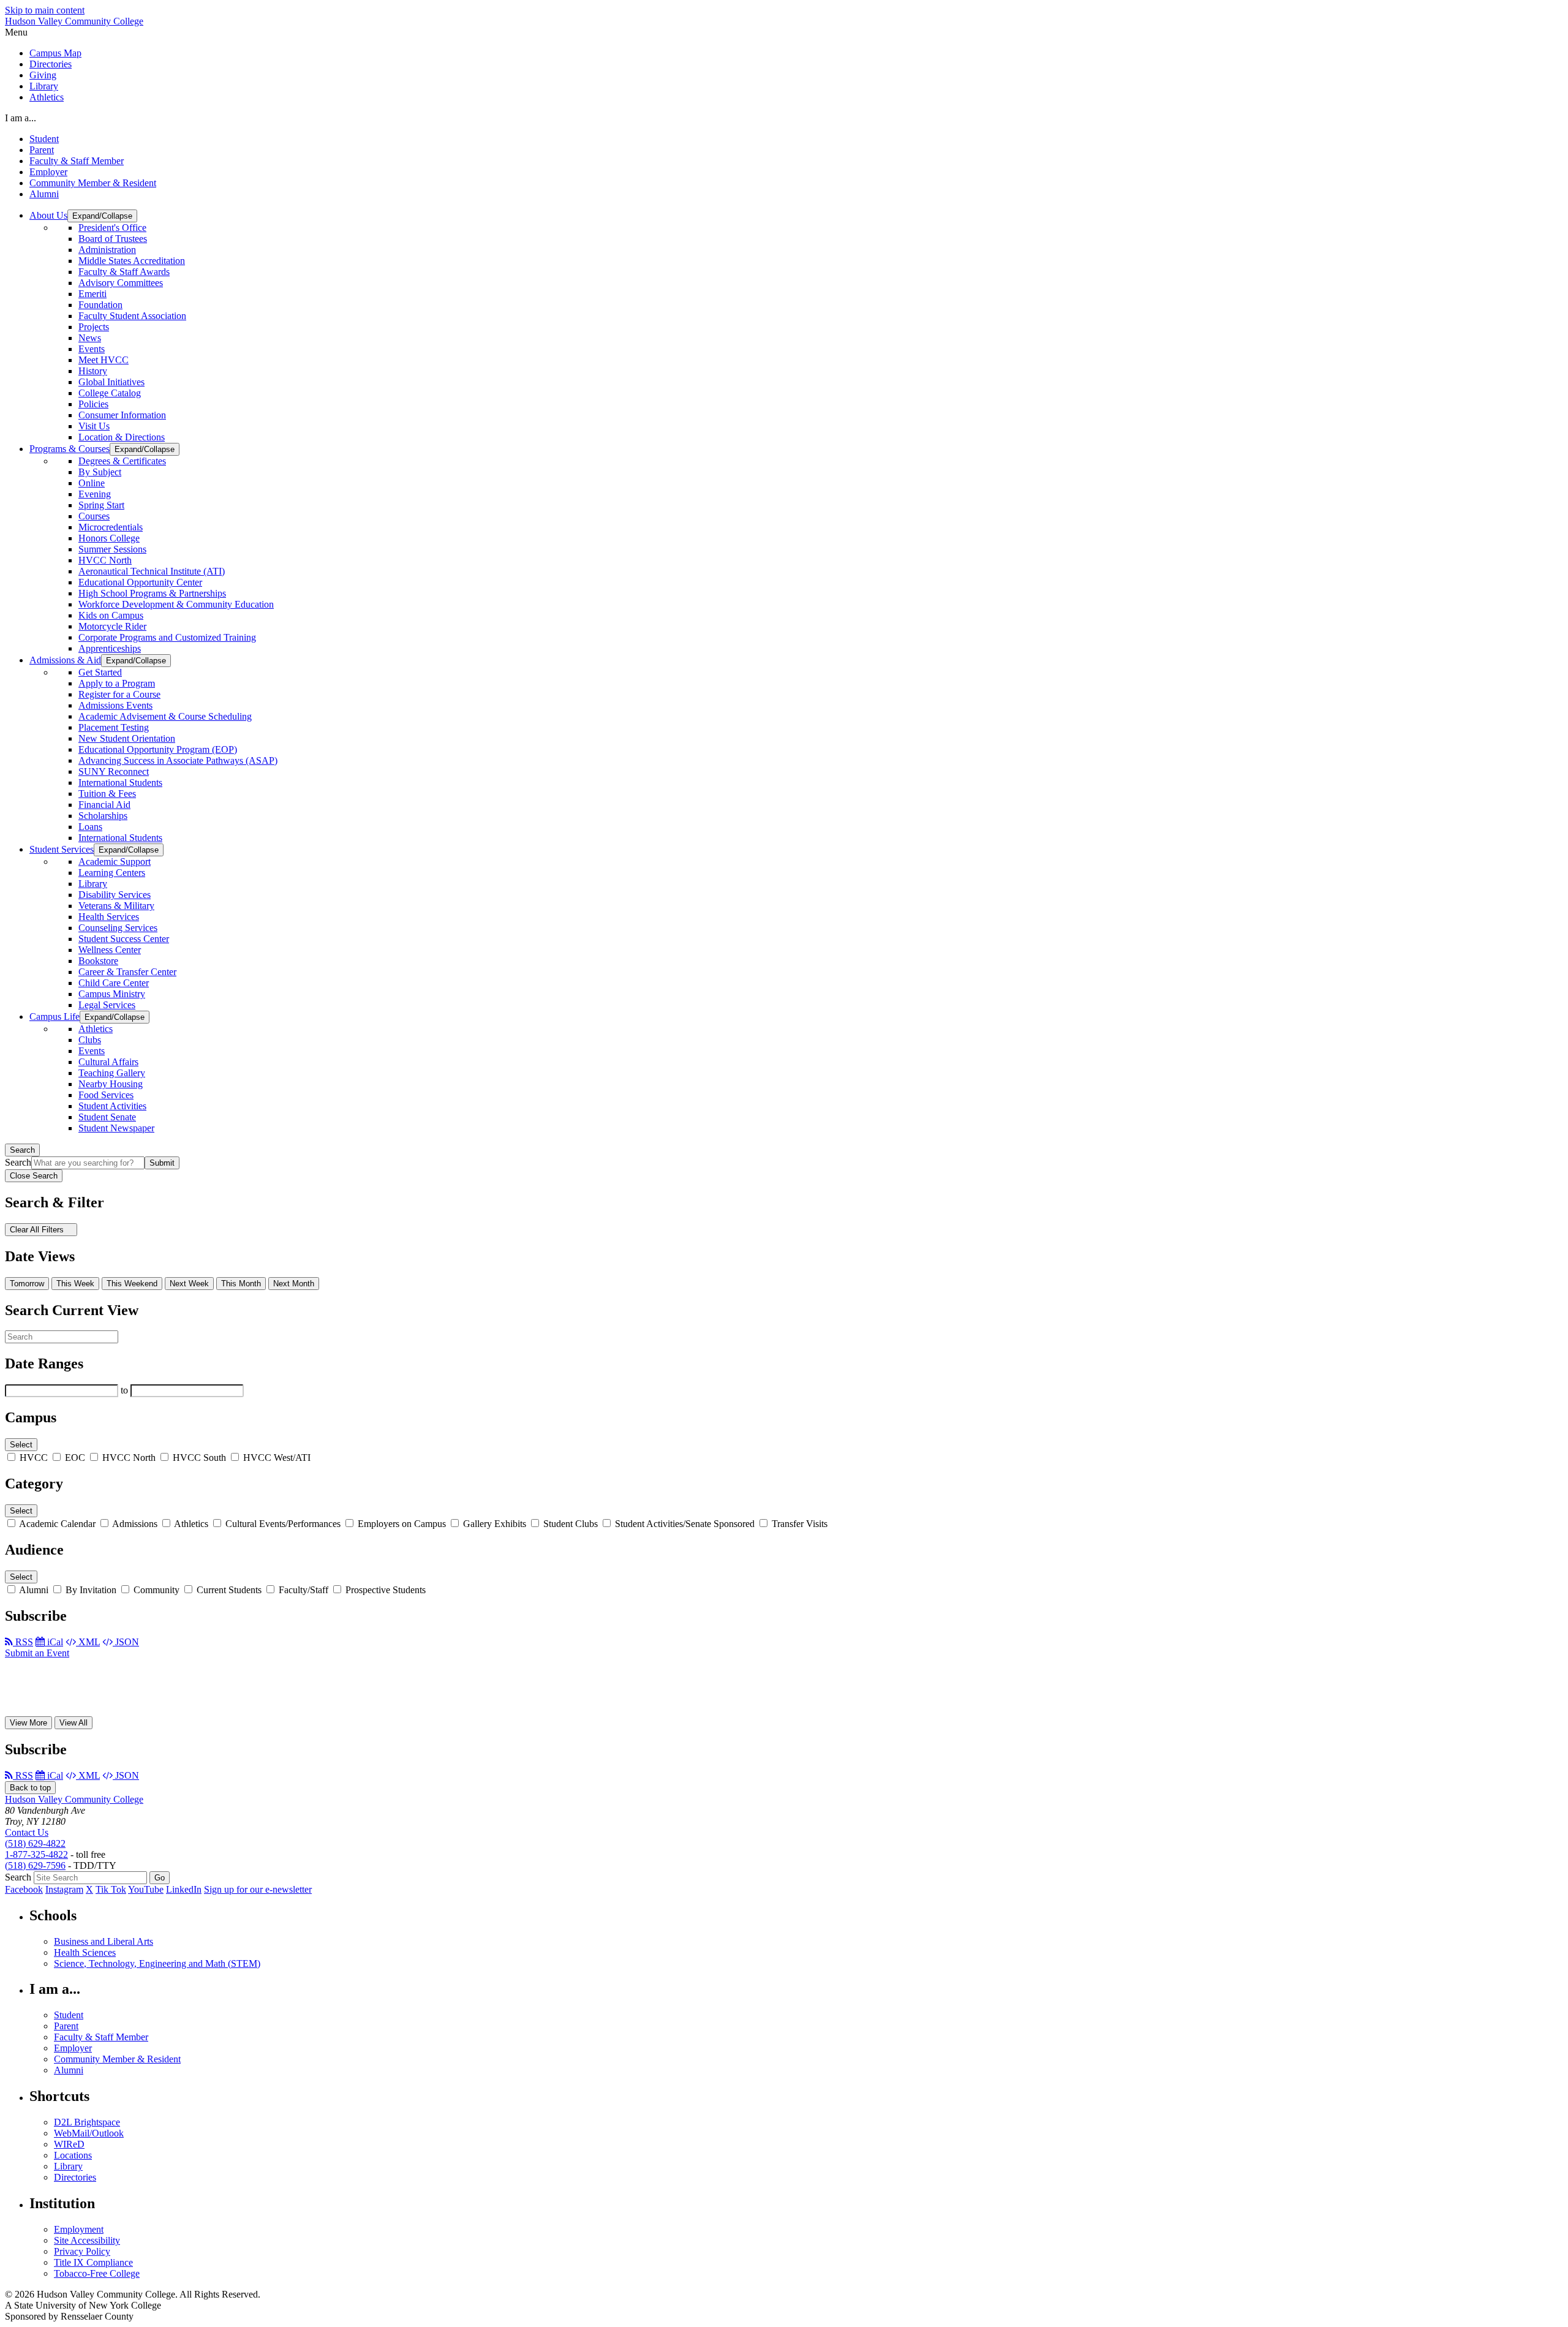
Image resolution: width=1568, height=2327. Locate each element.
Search (22, 1150)
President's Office (112, 228)
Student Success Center (124, 939)
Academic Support (115, 862)
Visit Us (94, 426)
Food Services (106, 1095)
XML (88, 1642)
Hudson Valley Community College (74, 21)
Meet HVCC (104, 360)
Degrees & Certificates (122, 461)
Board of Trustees (113, 239)
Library (44, 86)
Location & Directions (122, 437)
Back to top (30, 1788)
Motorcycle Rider (112, 626)
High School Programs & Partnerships (152, 593)
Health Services (109, 917)
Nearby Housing (111, 1084)
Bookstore (98, 961)
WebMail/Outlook (89, 2133)
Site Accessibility (87, 2240)
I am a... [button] (21, 118)
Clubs (90, 1040)
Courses (94, 516)
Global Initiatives (111, 382)
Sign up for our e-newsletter (258, 1889)
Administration (107, 250)
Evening (95, 494)
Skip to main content (45, 10)
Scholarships (103, 816)
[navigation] (784, 32)
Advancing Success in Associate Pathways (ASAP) (178, 760)
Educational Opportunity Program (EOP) (158, 749)
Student (44, 139)
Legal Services (107, 1005)
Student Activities (112, 1106)
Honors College (109, 538)
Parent (42, 150)
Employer (48, 172)
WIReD (69, 2144)
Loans (90, 827)
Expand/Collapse (102, 216)
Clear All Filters (38, 1230)
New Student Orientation (127, 738)
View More (28, 1723)
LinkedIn (184, 1889)
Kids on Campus (111, 615)
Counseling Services (118, 928)
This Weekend (132, 1284)
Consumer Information (122, 415)
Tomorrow (27, 1284)
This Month (241, 1284)
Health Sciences (85, 1952)
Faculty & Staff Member (77, 161)
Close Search (34, 1176)
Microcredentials (111, 527)
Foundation (100, 305)
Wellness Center (110, 950)
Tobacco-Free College (97, 2273)
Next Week (189, 1284)
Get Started (100, 672)
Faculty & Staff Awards (124, 272)
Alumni (44, 194)
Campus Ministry (112, 994)
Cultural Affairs (108, 1062)
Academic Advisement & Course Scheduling (165, 716)
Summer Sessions (112, 549)
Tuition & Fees (107, 794)
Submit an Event (37, 1653)
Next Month (294, 1284)
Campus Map (55, 53)
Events (92, 349)
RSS (23, 1642)
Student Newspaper (116, 1128)
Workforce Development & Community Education (176, 604)
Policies (93, 404)
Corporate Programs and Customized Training (167, 637)
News (90, 338)
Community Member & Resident (93, 183)
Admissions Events (115, 705)
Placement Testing (114, 727)
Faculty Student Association (132, 316)
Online (92, 483)
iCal (54, 1642)
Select (21, 1445)
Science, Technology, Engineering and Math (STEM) (157, 1963)
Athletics (47, 97)
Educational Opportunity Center (140, 582)
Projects (94, 327)
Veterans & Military (116, 906)
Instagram (64, 1889)
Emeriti (92, 294)
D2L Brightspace (87, 2122)
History (93, 371)
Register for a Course (119, 694)
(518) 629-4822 (35, 1843)
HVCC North (105, 560)
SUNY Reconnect (114, 771)
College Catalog (110, 393)
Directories (51, 64)
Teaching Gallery (112, 1073)
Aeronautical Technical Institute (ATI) (152, 571)
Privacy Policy (82, 2251)
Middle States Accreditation (132, 261)
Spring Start (101, 505)
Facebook (24, 1889)
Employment (79, 2229)
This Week (75, 1284)
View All (73, 1723)
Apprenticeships (110, 648)
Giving (43, 75)
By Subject (100, 472)
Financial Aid (104, 805)
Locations (73, 2155)
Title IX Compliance (93, 2262)
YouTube (146, 1889)
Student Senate (107, 1117)
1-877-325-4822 (36, 1854)
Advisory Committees (121, 283)
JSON (126, 1642)
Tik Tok (111, 1889)
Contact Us (27, 1832)
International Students (120, 783)
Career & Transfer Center (127, 972)
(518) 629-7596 (35, 1865)
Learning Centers (112, 873)
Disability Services (115, 895)
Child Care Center (114, 983)
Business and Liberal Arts (104, 1941)
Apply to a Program (117, 683)
